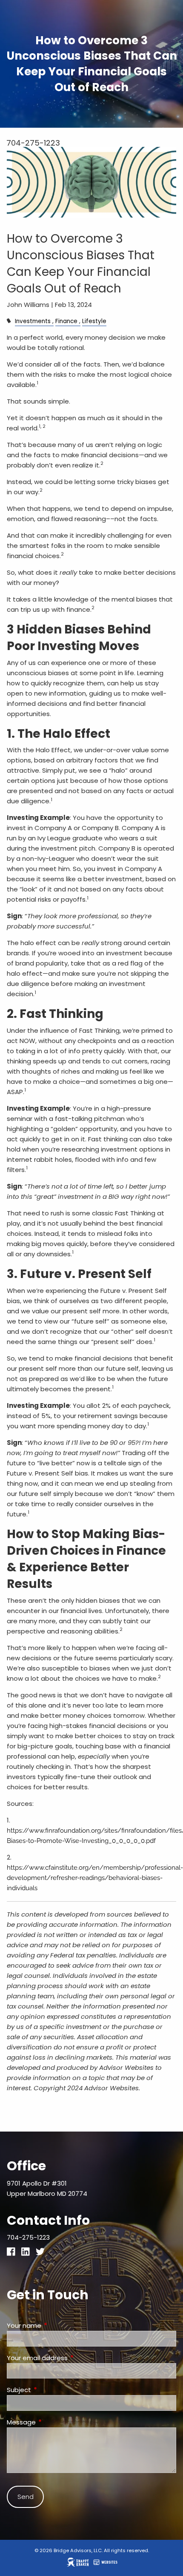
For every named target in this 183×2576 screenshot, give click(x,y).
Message (54, 2422)
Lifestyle (94, 321)
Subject (51, 2390)
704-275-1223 (33, 143)
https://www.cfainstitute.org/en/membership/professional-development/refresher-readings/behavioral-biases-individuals (95, 1878)
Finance (66, 321)
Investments (33, 321)
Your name (57, 2325)
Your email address (70, 2358)
